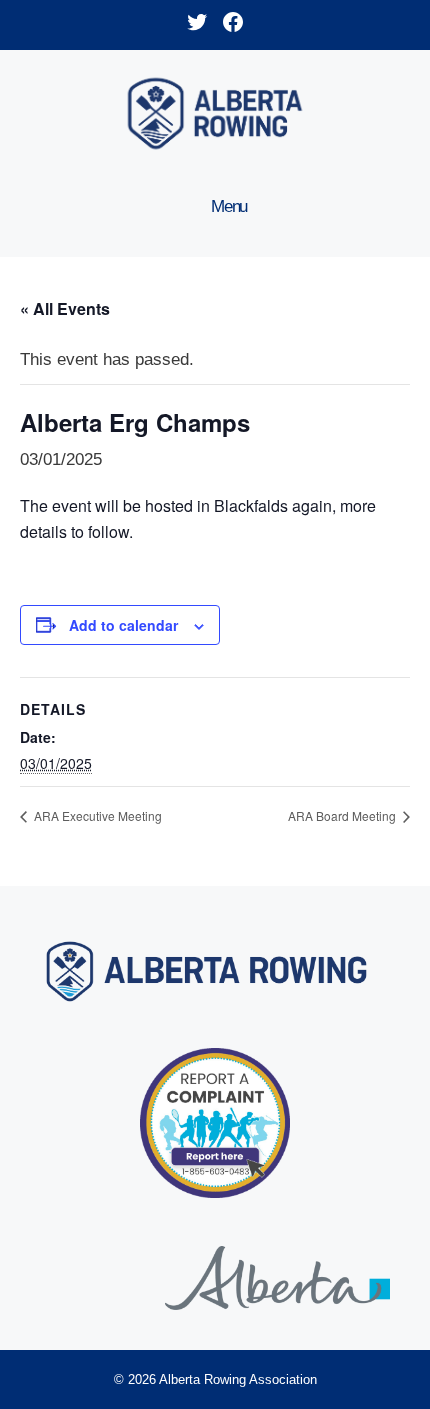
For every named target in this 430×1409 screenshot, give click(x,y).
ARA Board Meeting (343, 815)
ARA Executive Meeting (96, 815)
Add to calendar (123, 625)
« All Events (65, 308)
